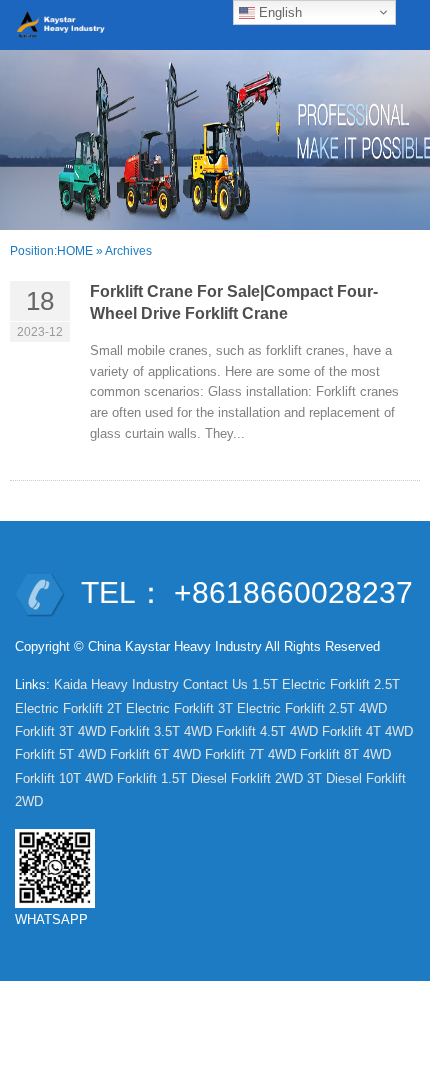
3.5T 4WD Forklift (205, 731)
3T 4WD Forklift (104, 731)
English (278, 12)
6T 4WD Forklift (199, 754)
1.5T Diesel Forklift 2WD (232, 778)
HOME (75, 251)
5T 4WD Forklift (104, 754)
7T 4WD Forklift (294, 754)
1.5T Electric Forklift (311, 684)
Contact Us (215, 684)
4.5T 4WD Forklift (311, 731)
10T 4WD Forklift (108, 778)
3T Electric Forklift (271, 708)
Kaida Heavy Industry (116, 684)
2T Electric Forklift (160, 708)
